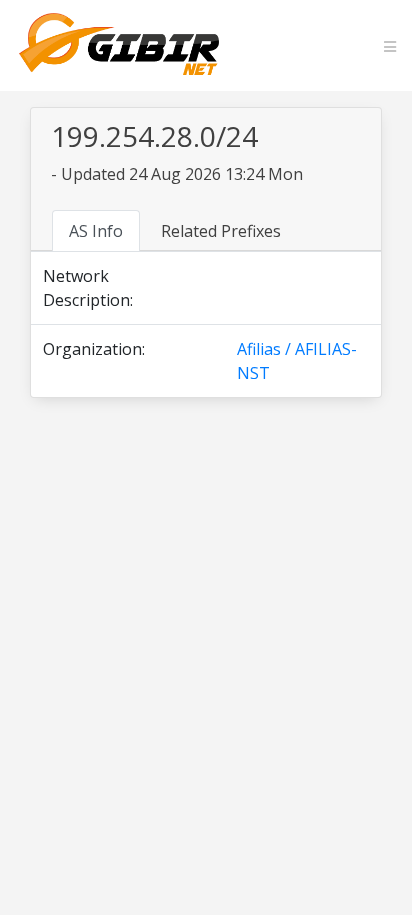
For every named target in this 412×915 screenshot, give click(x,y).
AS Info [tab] (96, 231)
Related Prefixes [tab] (221, 231)
